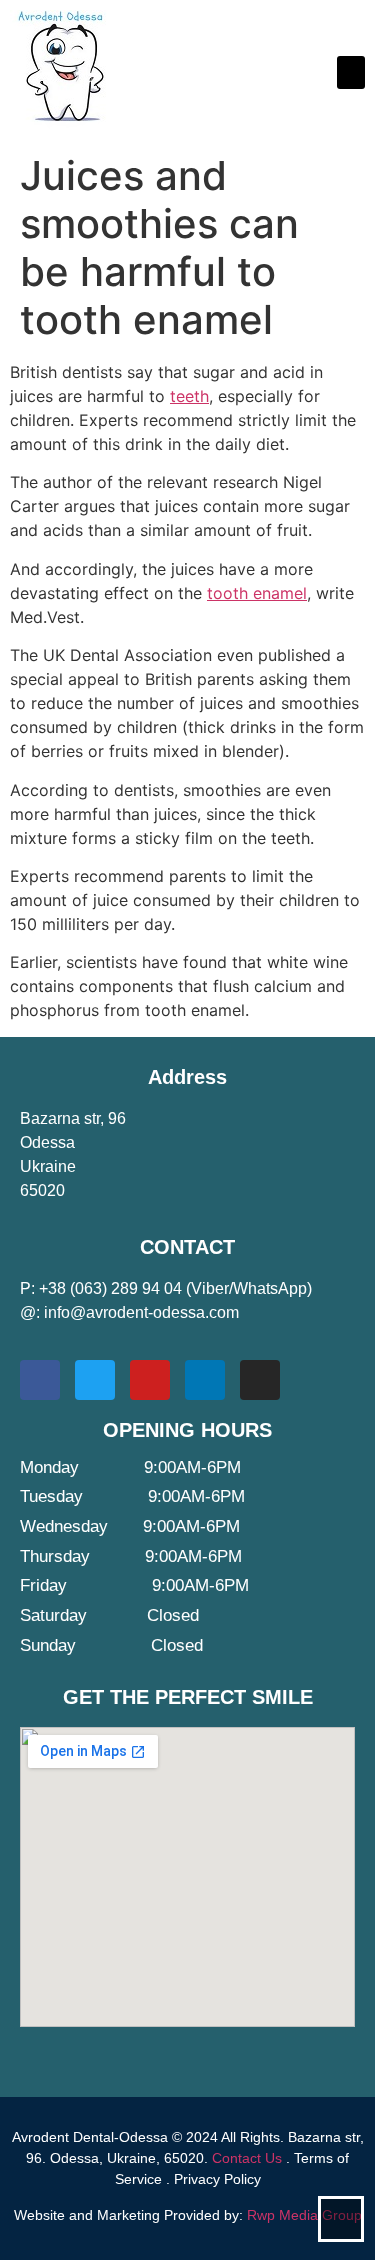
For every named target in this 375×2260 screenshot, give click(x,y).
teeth (189, 396)
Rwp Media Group (304, 2215)
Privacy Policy (217, 2179)
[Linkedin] (205, 1380)
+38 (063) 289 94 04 (110, 1288)
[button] (351, 72)
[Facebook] (40, 1380)
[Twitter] (95, 1380)
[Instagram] (260, 1380)
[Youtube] (150, 1380)
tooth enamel (257, 593)
